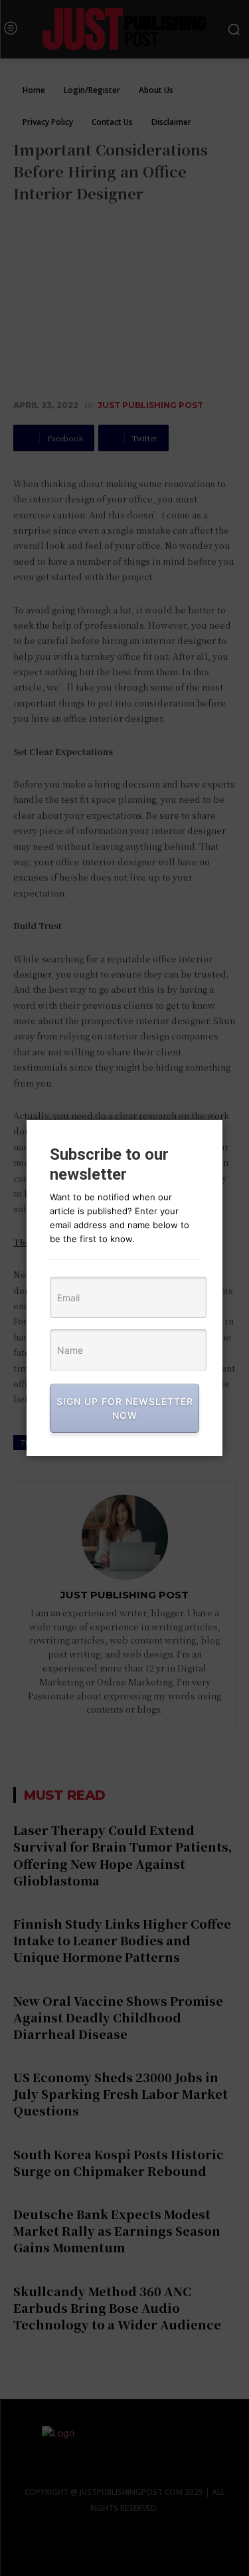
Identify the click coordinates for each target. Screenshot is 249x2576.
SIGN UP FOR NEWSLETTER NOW (125, 1408)
